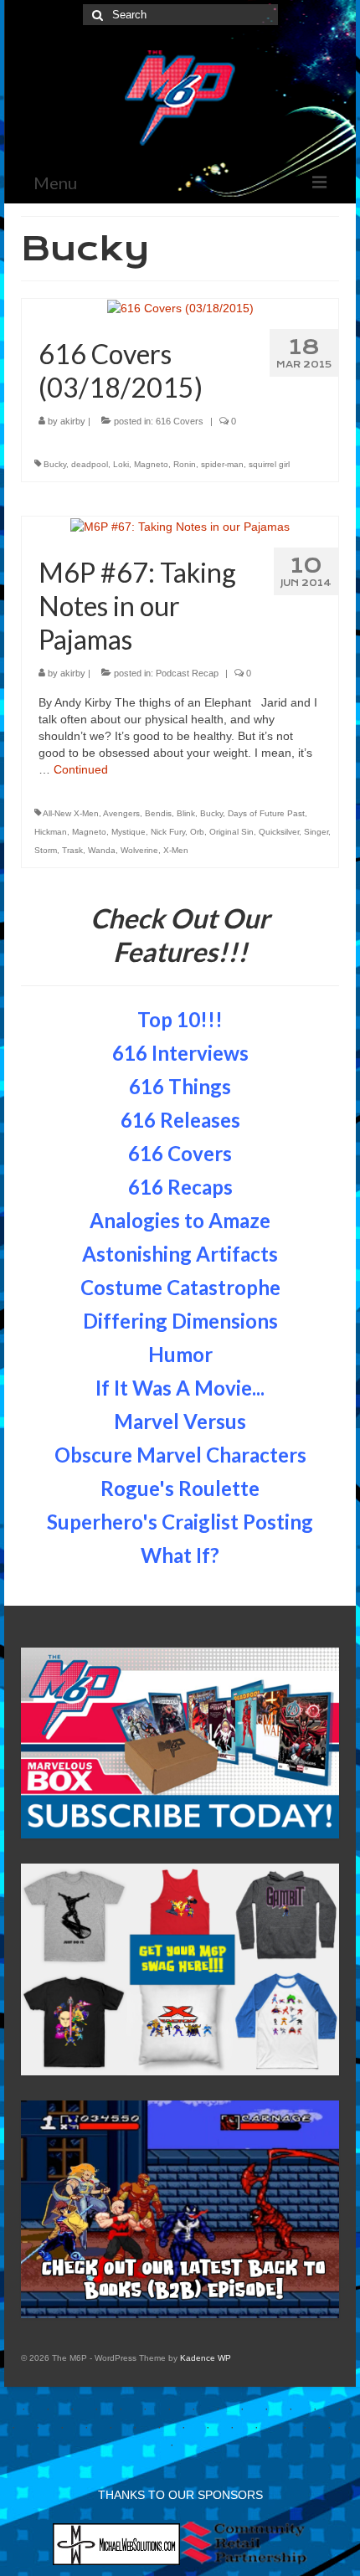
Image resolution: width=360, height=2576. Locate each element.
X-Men (176, 850)
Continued (81, 769)
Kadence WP (206, 2358)
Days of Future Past (266, 813)
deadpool (90, 464)
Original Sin (231, 832)
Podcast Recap (187, 673)
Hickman (51, 832)
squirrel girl (269, 464)
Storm (46, 850)
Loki (121, 464)
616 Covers (180, 421)
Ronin (185, 464)
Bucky (55, 464)
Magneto (151, 464)
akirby (73, 421)
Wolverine (139, 850)
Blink (186, 813)
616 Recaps (180, 1187)
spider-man (222, 464)
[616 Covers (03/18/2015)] (180, 307)
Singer (316, 832)
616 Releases (180, 1120)
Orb (197, 832)
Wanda (102, 850)
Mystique (129, 832)
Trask (72, 850)
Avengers (121, 813)
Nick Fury (168, 832)
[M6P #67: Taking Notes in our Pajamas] (180, 525)
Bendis (158, 813)
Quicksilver (279, 832)
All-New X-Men (71, 813)
